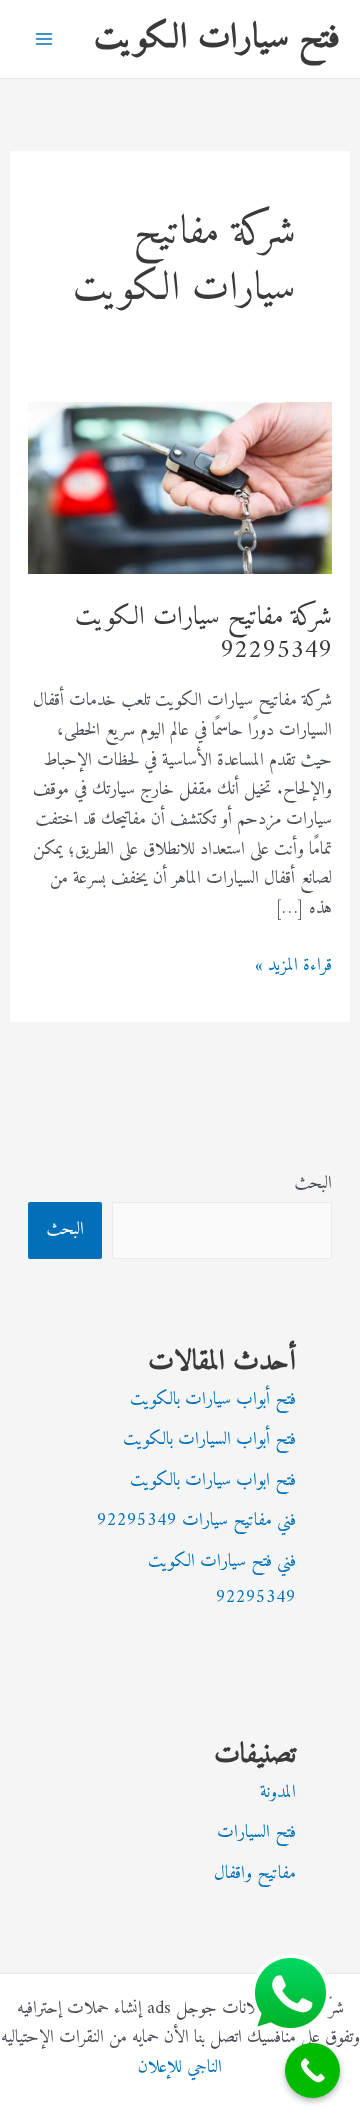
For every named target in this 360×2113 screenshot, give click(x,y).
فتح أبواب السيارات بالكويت (209, 1439)
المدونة (278, 1792)
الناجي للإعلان (180, 2067)
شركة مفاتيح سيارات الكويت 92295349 (203, 634)
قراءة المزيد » (293, 966)
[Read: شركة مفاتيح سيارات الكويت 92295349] (180, 487)
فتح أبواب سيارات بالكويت (213, 1399)
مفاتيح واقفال (255, 1873)
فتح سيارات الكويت (217, 38)
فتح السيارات (256, 1832)
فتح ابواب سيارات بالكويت (213, 1480)
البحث (313, 1183)
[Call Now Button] (312, 2070)
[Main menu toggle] (43, 39)
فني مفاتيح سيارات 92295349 (196, 1520)
